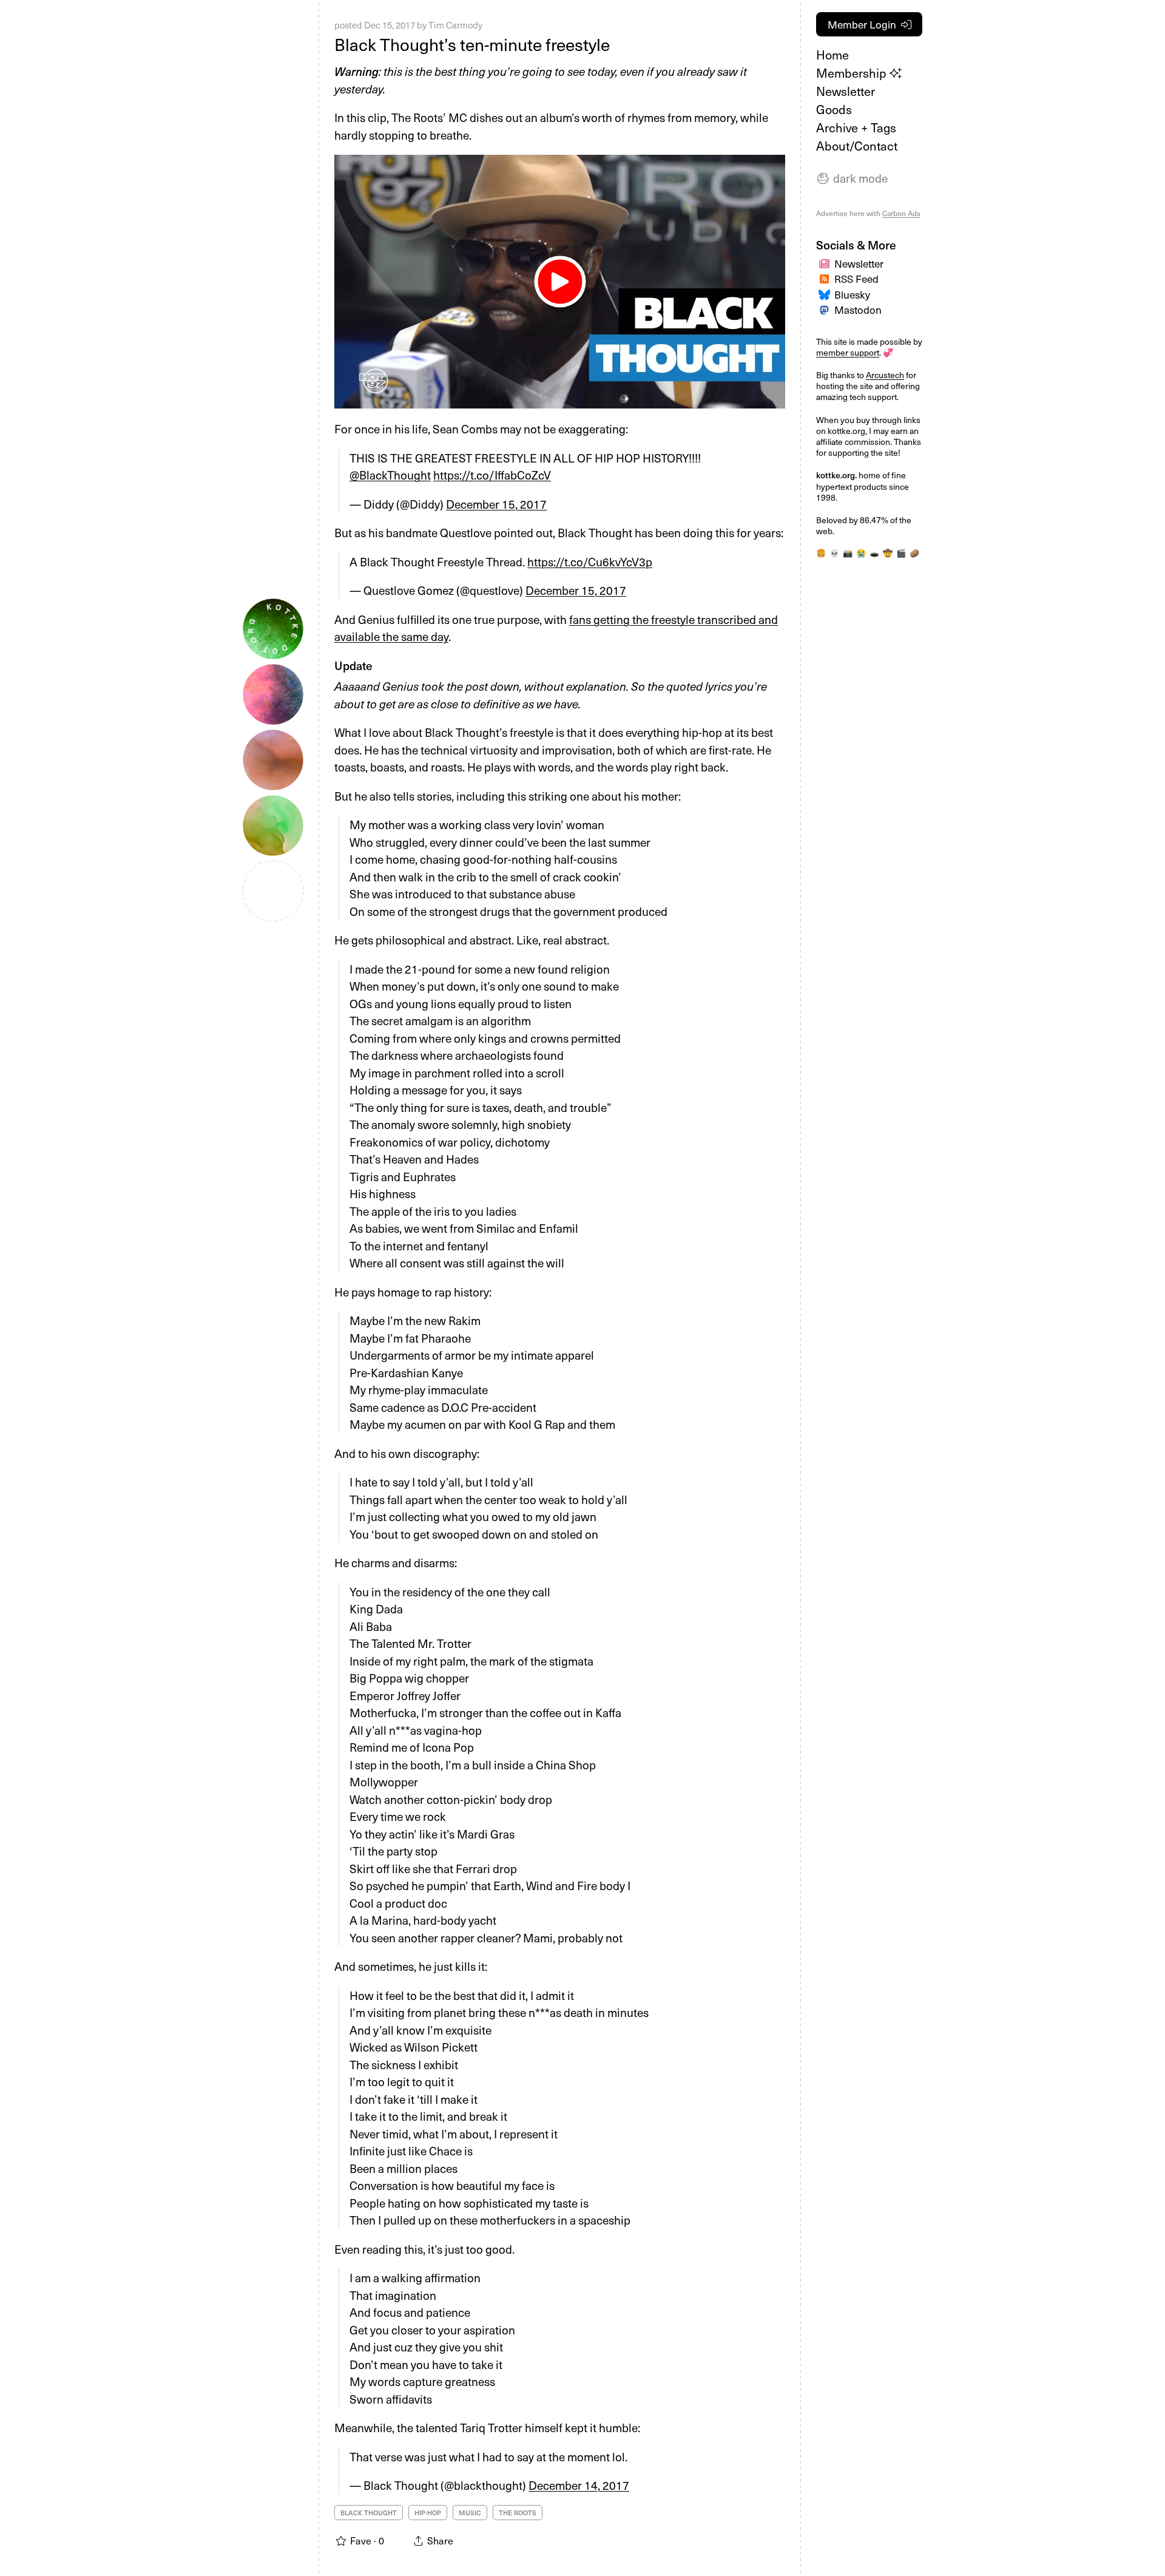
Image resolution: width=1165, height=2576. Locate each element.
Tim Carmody (455, 25)
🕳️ (874, 553)
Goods (834, 109)
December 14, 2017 (579, 2485)
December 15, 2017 (496, 504)
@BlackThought (390, 475)
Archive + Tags (856, 127)
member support (848, 352)
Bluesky (852, 294)
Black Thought (369, 2513)
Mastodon (858, 310)
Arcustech (885, 375)
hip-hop (428, 2513)
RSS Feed (856, 279)
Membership (853, 73)
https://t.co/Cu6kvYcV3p (590, 561)
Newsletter (846, 91)
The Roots (518, 2513)
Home (832, 55)
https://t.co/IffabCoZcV (492, 475)
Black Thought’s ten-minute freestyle (472, 44)
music (470, 2513)
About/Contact (857, 146)
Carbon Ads (901, 213)
